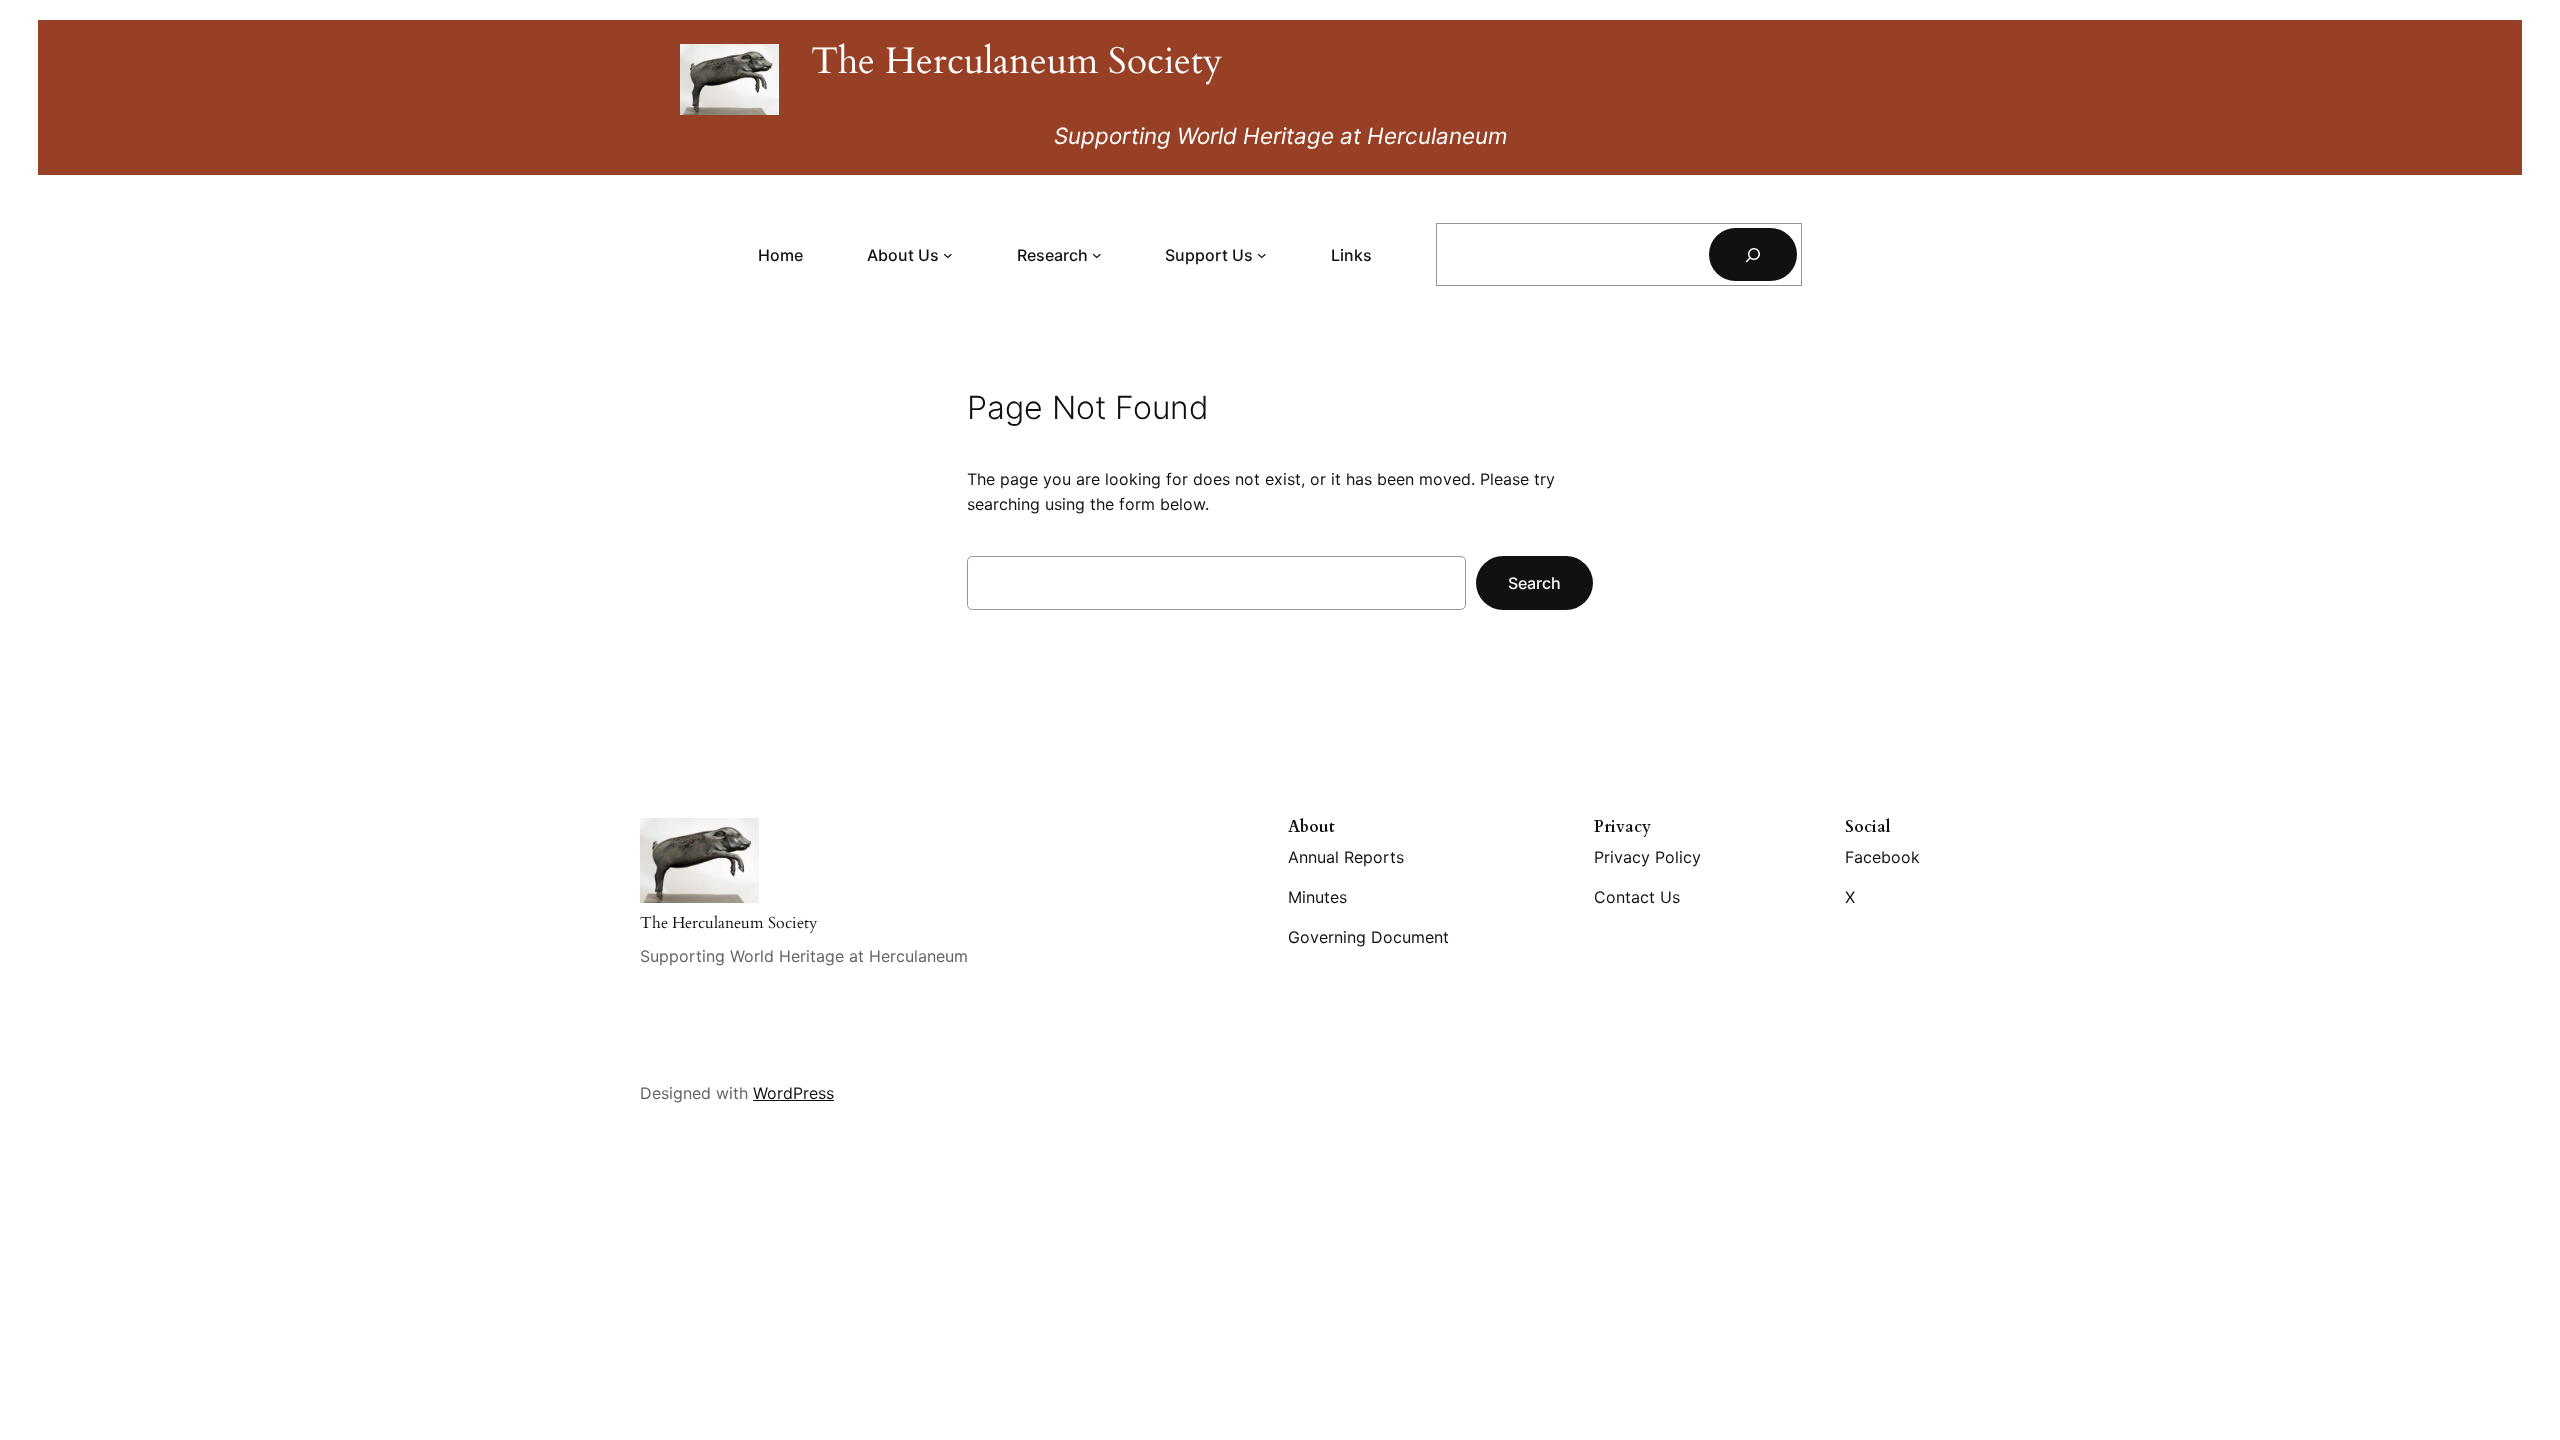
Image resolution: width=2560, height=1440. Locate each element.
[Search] (1753, 254)
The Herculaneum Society (1017, 61)
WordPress (793, 1093)
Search (1534, 583)
